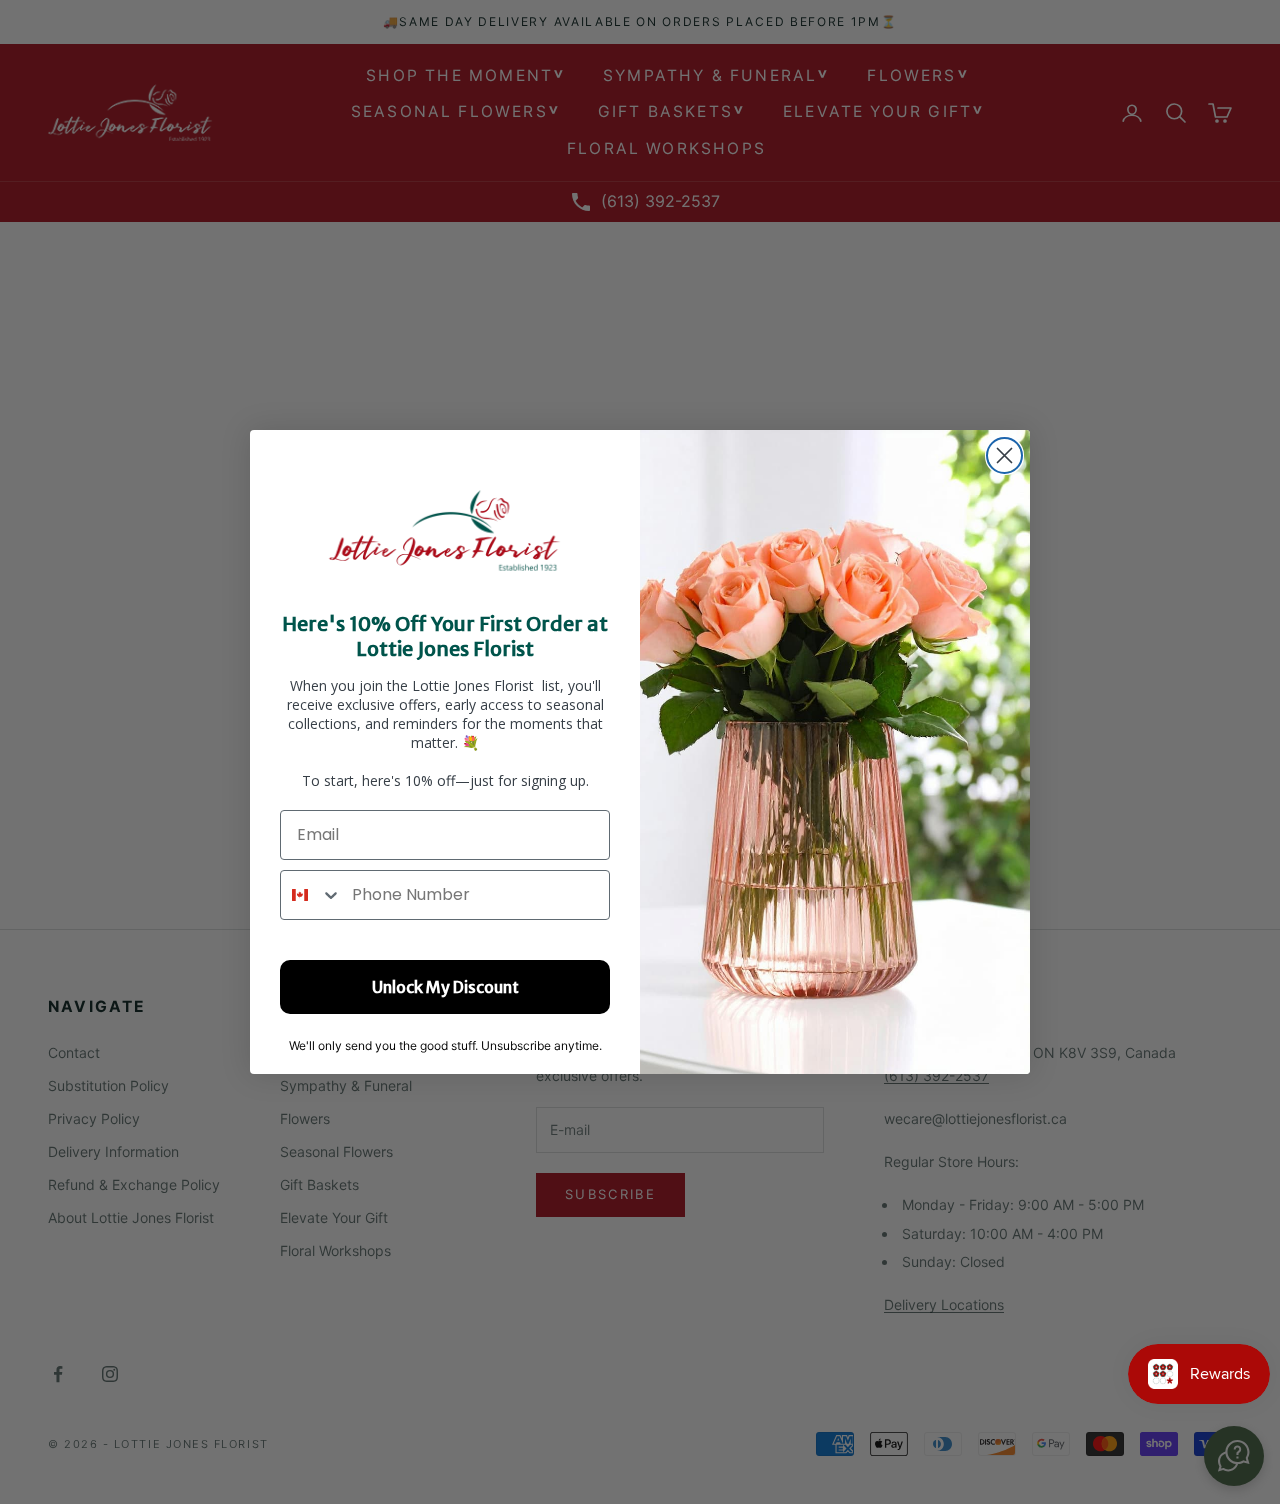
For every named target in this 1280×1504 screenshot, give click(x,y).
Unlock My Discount (445, 987)
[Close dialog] (1004, 455)
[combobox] (311, 895)
